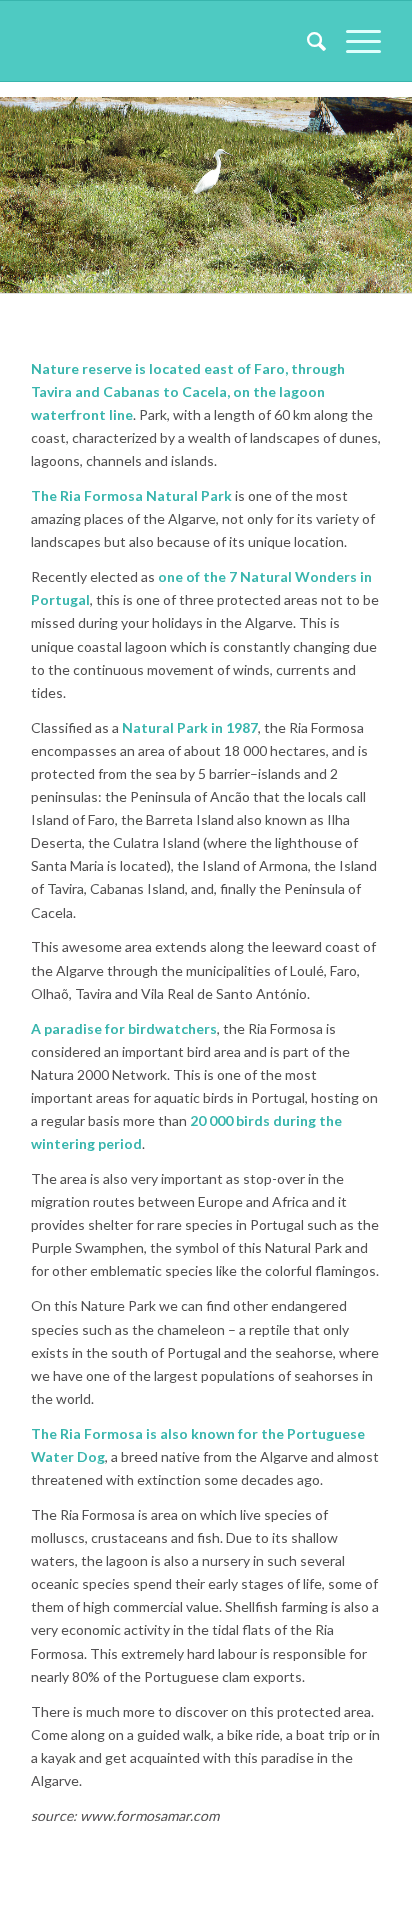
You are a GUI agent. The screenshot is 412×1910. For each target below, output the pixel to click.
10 (246, 270)
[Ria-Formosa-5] (390, 286)
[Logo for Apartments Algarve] (171, 41)
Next (367, 187)
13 (294, 270)
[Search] (306, 41)
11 (262, 270)
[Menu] (353, 41)
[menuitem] (306, 41)
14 (310, 270)
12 (278, 270)
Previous (45, 187)
